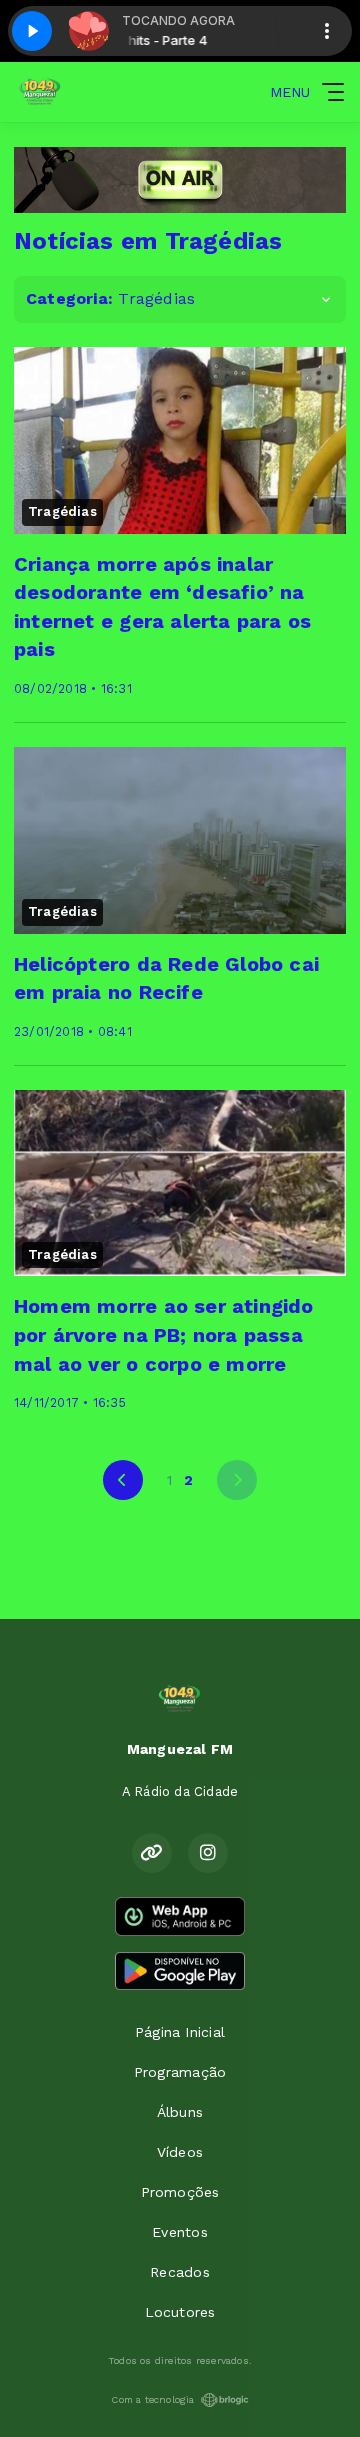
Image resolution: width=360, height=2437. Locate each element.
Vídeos (180, 2152)
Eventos (179, 2232)
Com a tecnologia (152, 2399)
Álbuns (180, 2112)
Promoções (180, 2192)
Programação (180, 2072)
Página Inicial (180, 2032)
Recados (179, 2272)
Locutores (180, 2312)
